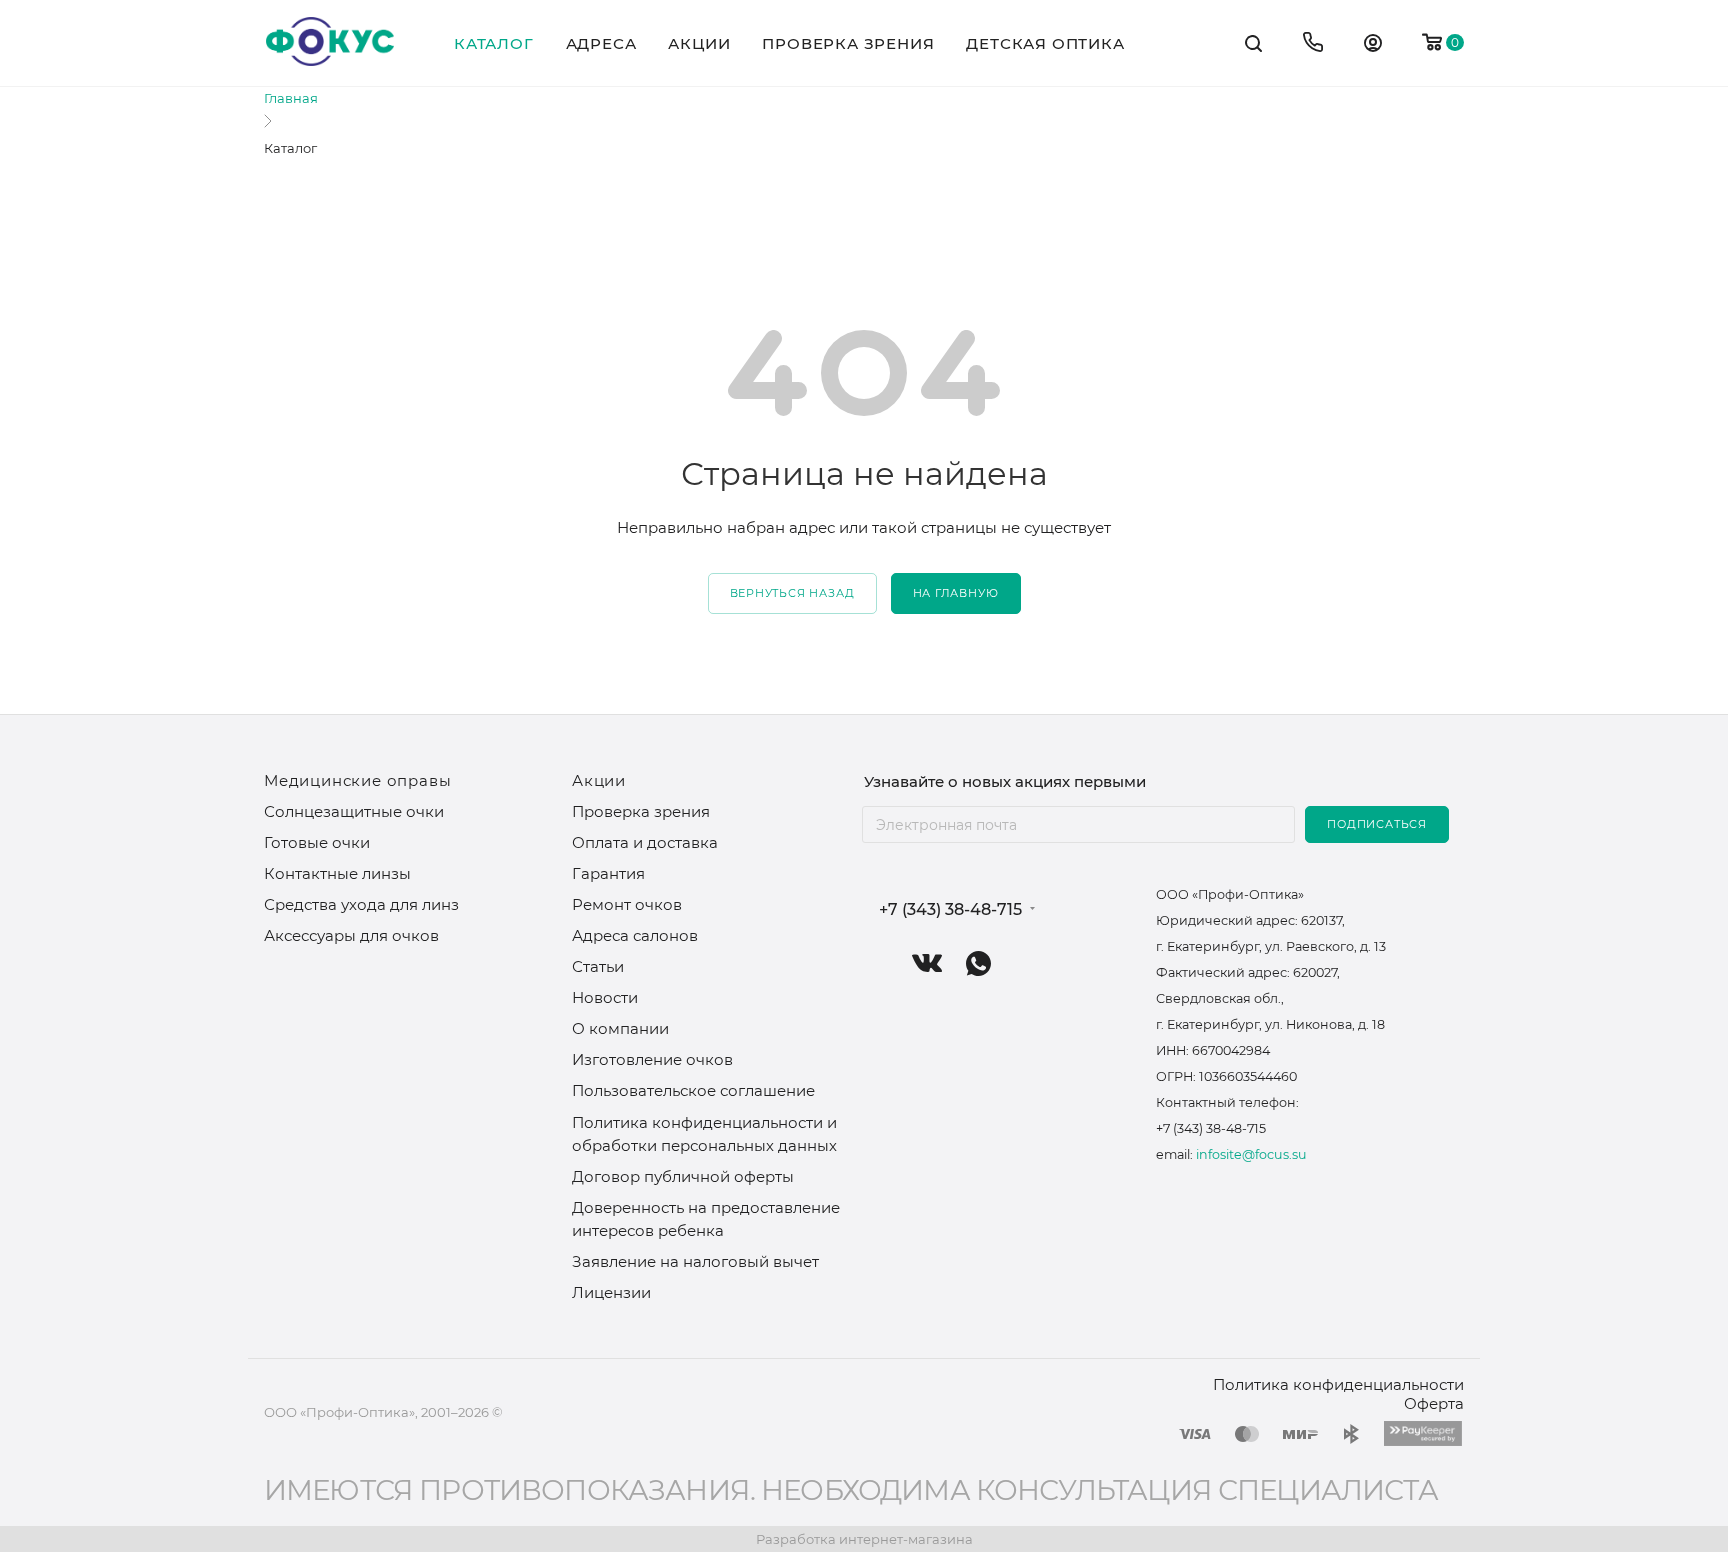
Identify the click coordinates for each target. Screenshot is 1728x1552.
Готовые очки (317, 842)
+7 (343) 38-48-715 (950, 910)
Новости (605, 997)
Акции (599, 780)
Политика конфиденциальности (1338, 1384)
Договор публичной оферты (683, 1176)
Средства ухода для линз (361, 904)
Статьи (598, 966)
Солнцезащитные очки (354, 811)
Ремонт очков (627, 904)
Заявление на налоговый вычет (695, 1261)
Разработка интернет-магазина (864, 1539)
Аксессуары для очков (351, 935)
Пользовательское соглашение (693, 1090)
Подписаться (1377, 824)
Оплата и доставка (645, 842)
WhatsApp (978, 963)
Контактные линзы (337, 873)
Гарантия (608, 873)
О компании (620, 1028)
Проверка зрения (641, 811)
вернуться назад (792, 593)
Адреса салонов (635, 935)
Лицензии (611, 1292)
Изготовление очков (652, 1059)
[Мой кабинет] (1373, 45)
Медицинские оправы (357, 780)
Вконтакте (927, 963)
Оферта (1434, 1403)
